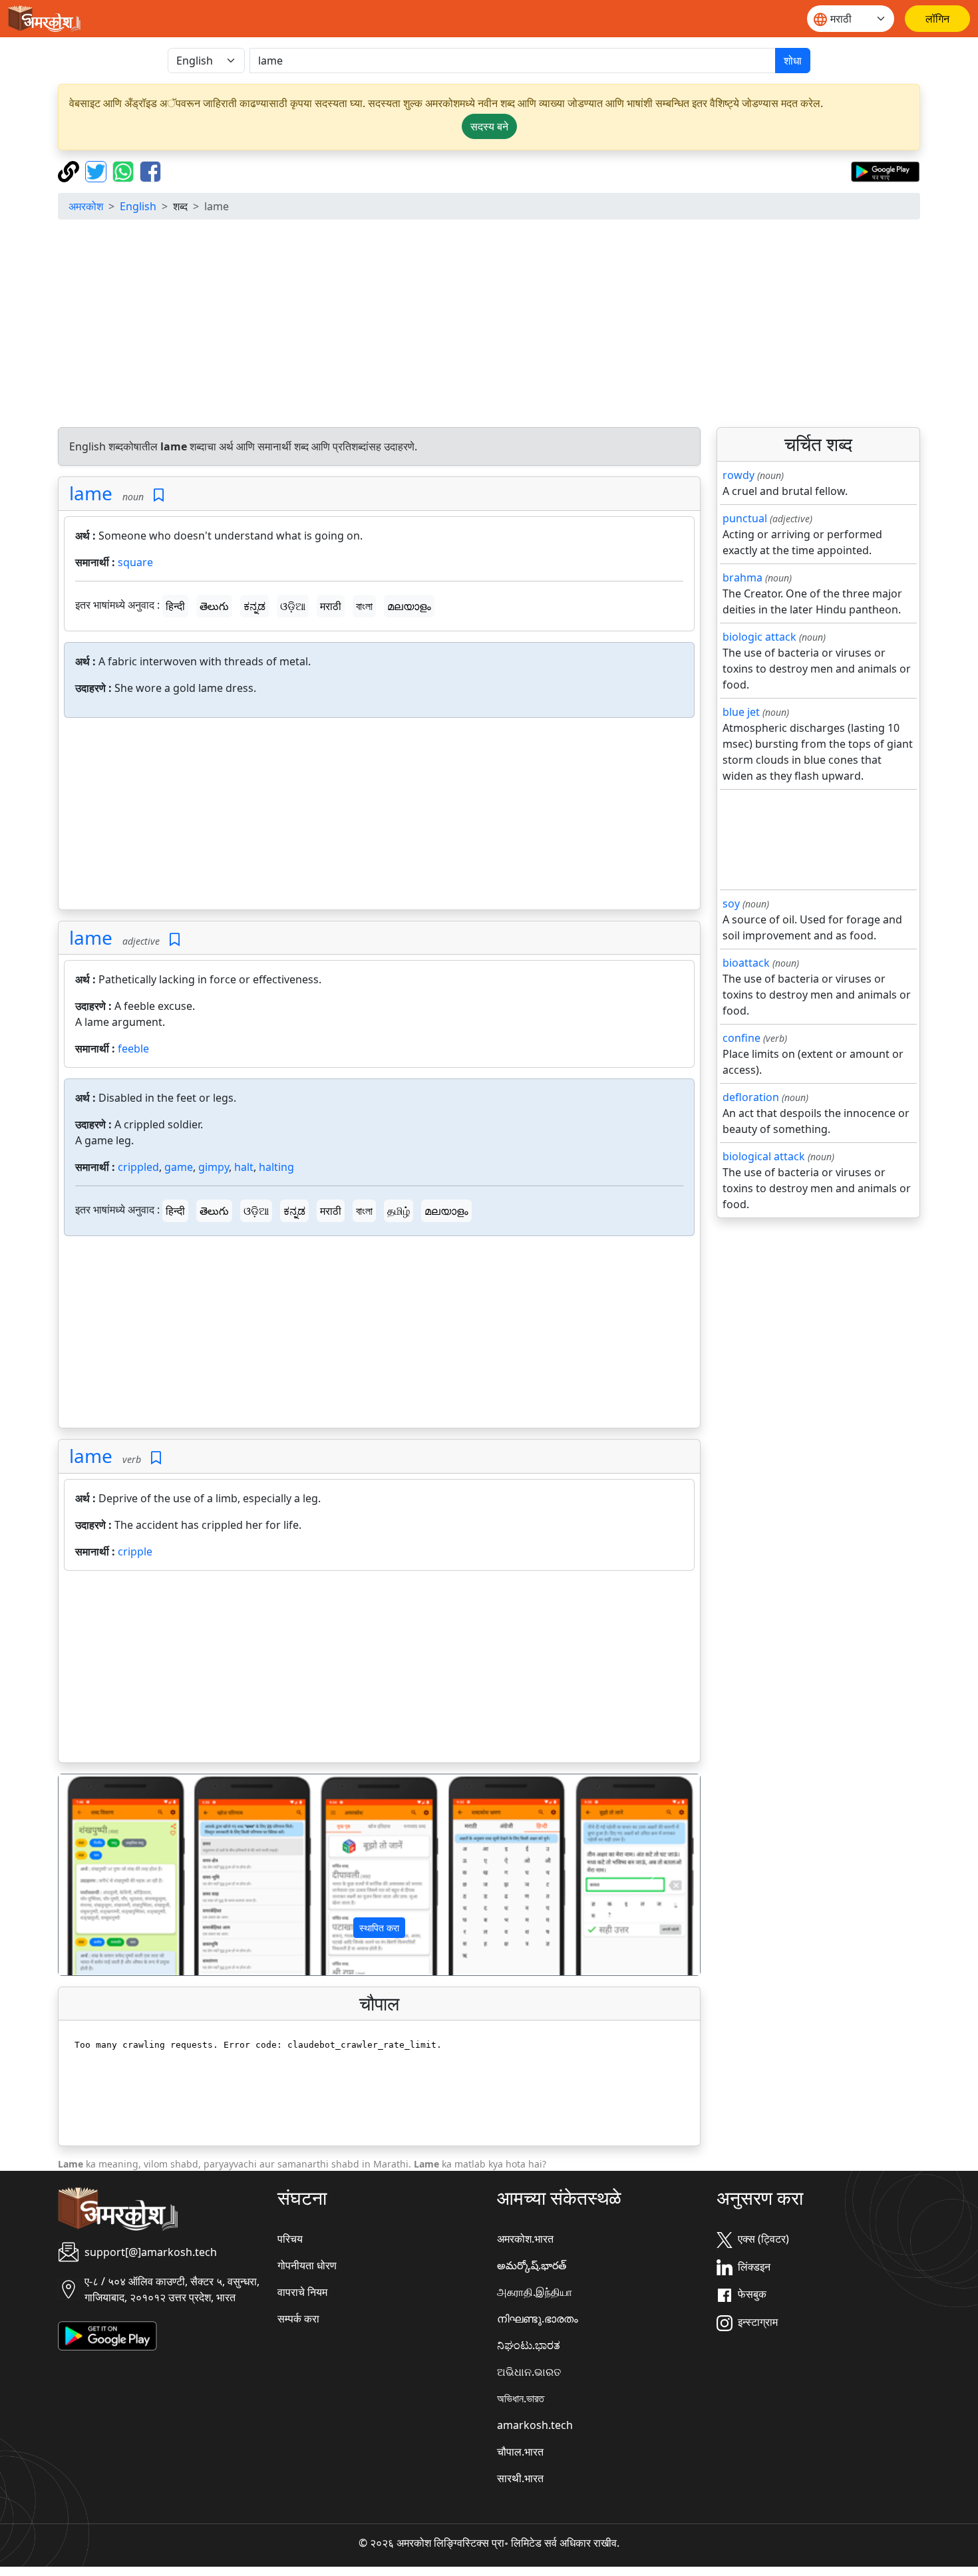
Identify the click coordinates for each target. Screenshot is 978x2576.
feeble (133, 1048)
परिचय (290, 2239)
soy (731, 903)
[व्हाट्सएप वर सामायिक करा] (125, 170)
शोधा (793, 61)
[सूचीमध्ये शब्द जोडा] (159, 495)
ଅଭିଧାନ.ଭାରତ (529, 2372)
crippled (138, 1167)
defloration (751, 1097)
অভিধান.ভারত (521, 2398)
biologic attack (759, 637)
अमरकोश (86, 206)
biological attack (764, 1156)
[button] (107, 1875)
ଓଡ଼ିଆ (293, 606)
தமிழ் (399, 1211)
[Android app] (107, 2335)
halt (244, 1167)
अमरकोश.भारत (525, 2239)
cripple (135, 1551)
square (135, 562)
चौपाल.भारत (520, 2452)
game (179, 1167)
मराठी (331, 606)
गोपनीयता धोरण (307, 2265)
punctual (745, 518)
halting (276, 1167)
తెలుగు (214, 606)
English (138, 206)
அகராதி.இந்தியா (535, 2292)
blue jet (741, 712)
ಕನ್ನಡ (254, 606)
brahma (742, 577)
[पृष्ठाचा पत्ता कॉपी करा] (70, 170)
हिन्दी (175, 606)
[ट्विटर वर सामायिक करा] (97, 170)
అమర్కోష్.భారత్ (532, 2265)
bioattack (746, 963)
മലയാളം (409, 606)
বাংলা (364, 606)
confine (741, 1038)
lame (91, 493)
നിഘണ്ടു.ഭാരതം (538, 2319)
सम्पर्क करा (298, 2319)
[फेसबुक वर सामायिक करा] (150, 170)
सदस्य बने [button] (489, 126)
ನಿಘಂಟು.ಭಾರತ (529, 2345)
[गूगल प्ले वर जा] (885, 170)
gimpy (214, 1167)
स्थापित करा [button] (379, 1928)
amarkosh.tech (535, 2425)
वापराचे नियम (302, 2292)
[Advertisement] (489, 323)
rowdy (738, 475)
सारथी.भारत (520, 2478)
